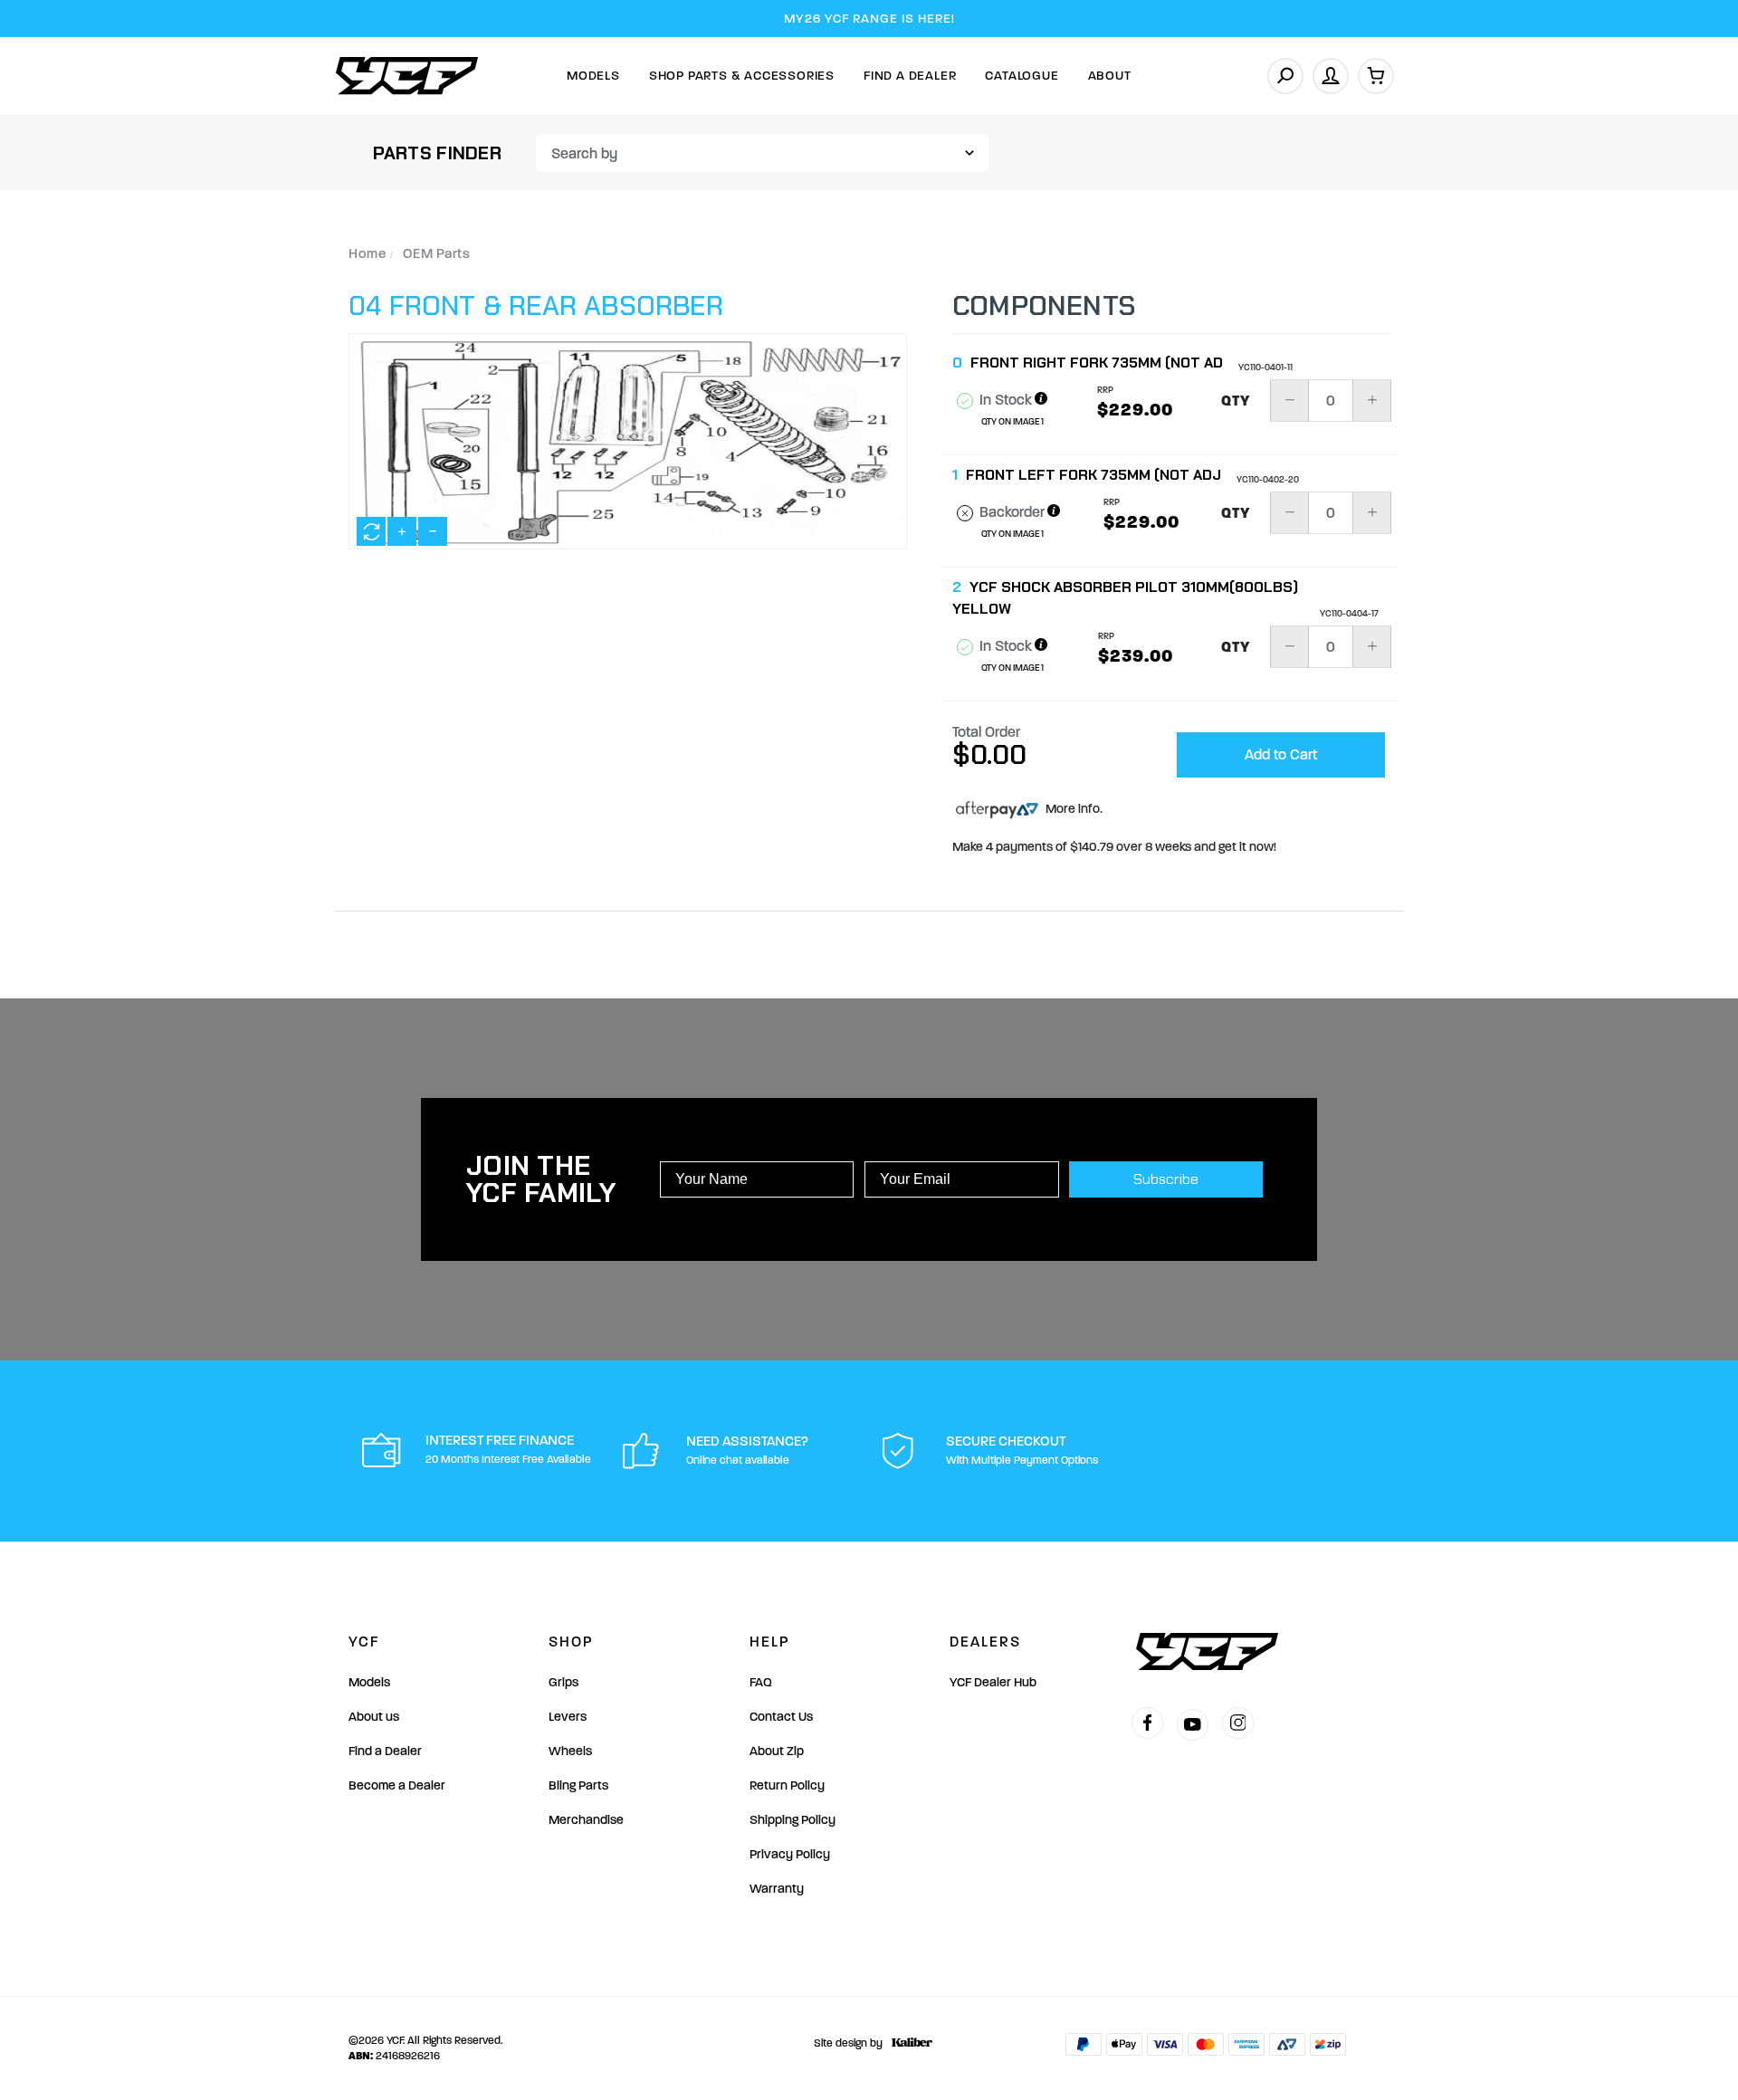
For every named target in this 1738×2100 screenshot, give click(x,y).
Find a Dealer (385, 1751)
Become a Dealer (397, 1785)
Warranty (777, 1889)
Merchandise (586, 1820)
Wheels (570, 1751)
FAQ (761, 1682)
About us (374, 1717)
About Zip (777, 1751)
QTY (1236, 401)
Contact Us (781, 1717)
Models (593, 76)
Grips (563, 1682)
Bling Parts (578, 1785)
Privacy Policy (790, 1854)
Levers (568, 1717)
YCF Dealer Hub (993, 1682)
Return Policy (787, 1785)
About (1110, 76)
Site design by (848, 2043)
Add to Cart (1281, 754)
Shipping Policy (793, 1820)
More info (1071, 809)
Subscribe (1166, 1179)
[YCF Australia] (407, 76)
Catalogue (1022, 76)
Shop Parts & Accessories (742, 76)
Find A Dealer (910, 76)
